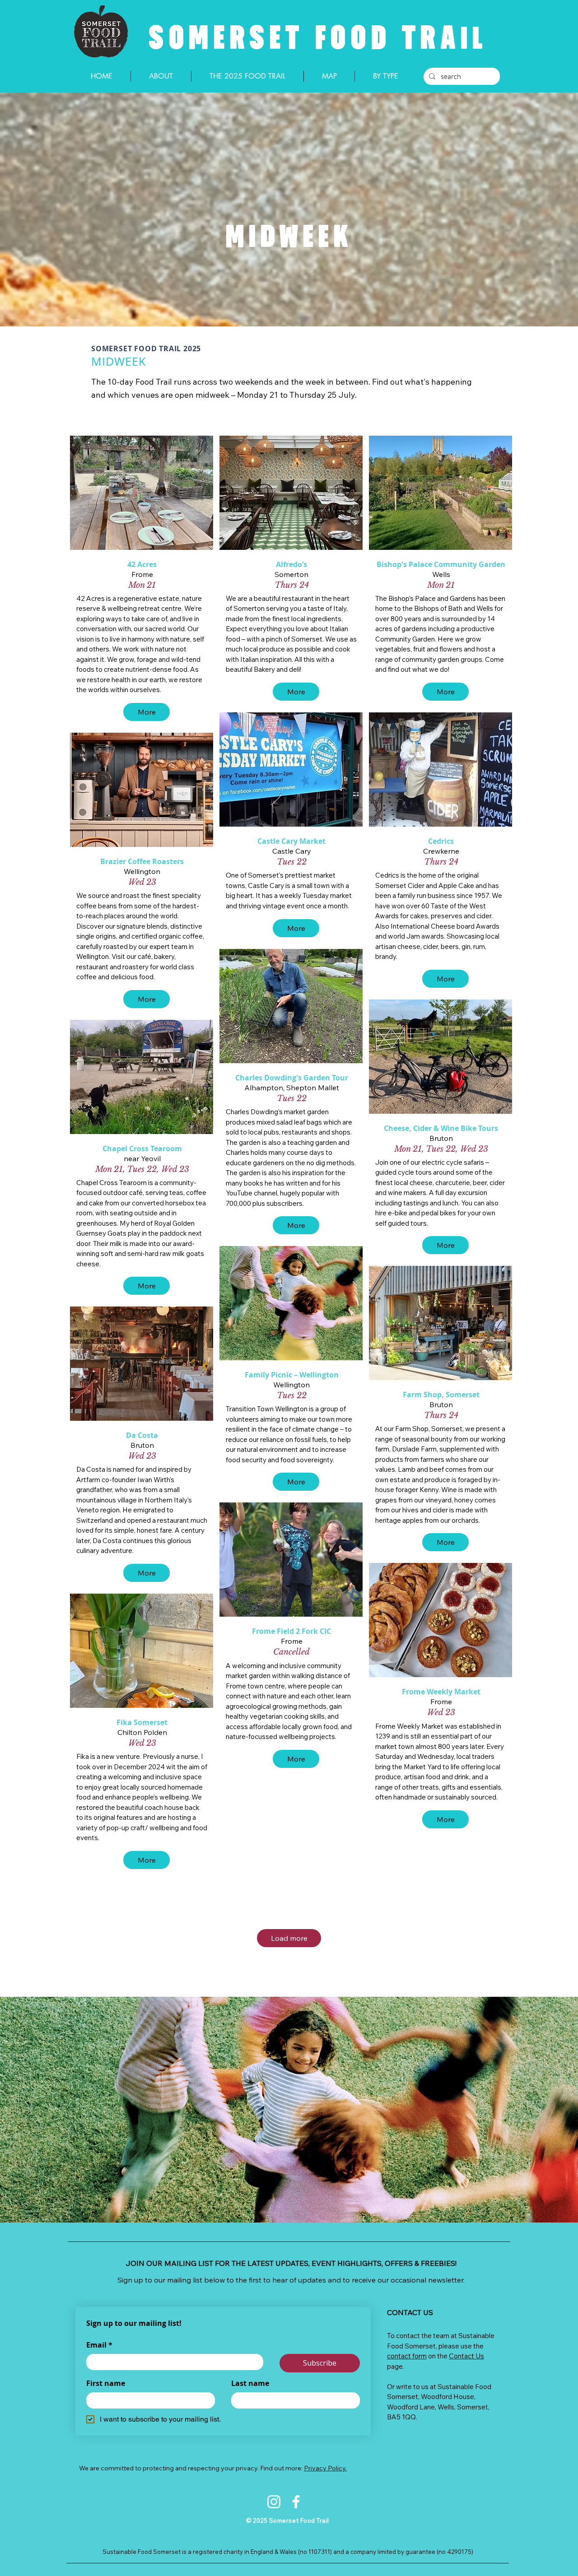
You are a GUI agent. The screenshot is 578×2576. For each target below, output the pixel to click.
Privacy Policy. (325, 2468)
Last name (250, 2383)
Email (99, 2345)
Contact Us (466, 2356)
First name (106, 2383)
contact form (407, 2356)
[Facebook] (296, 2502)
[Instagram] (274, 2502)
